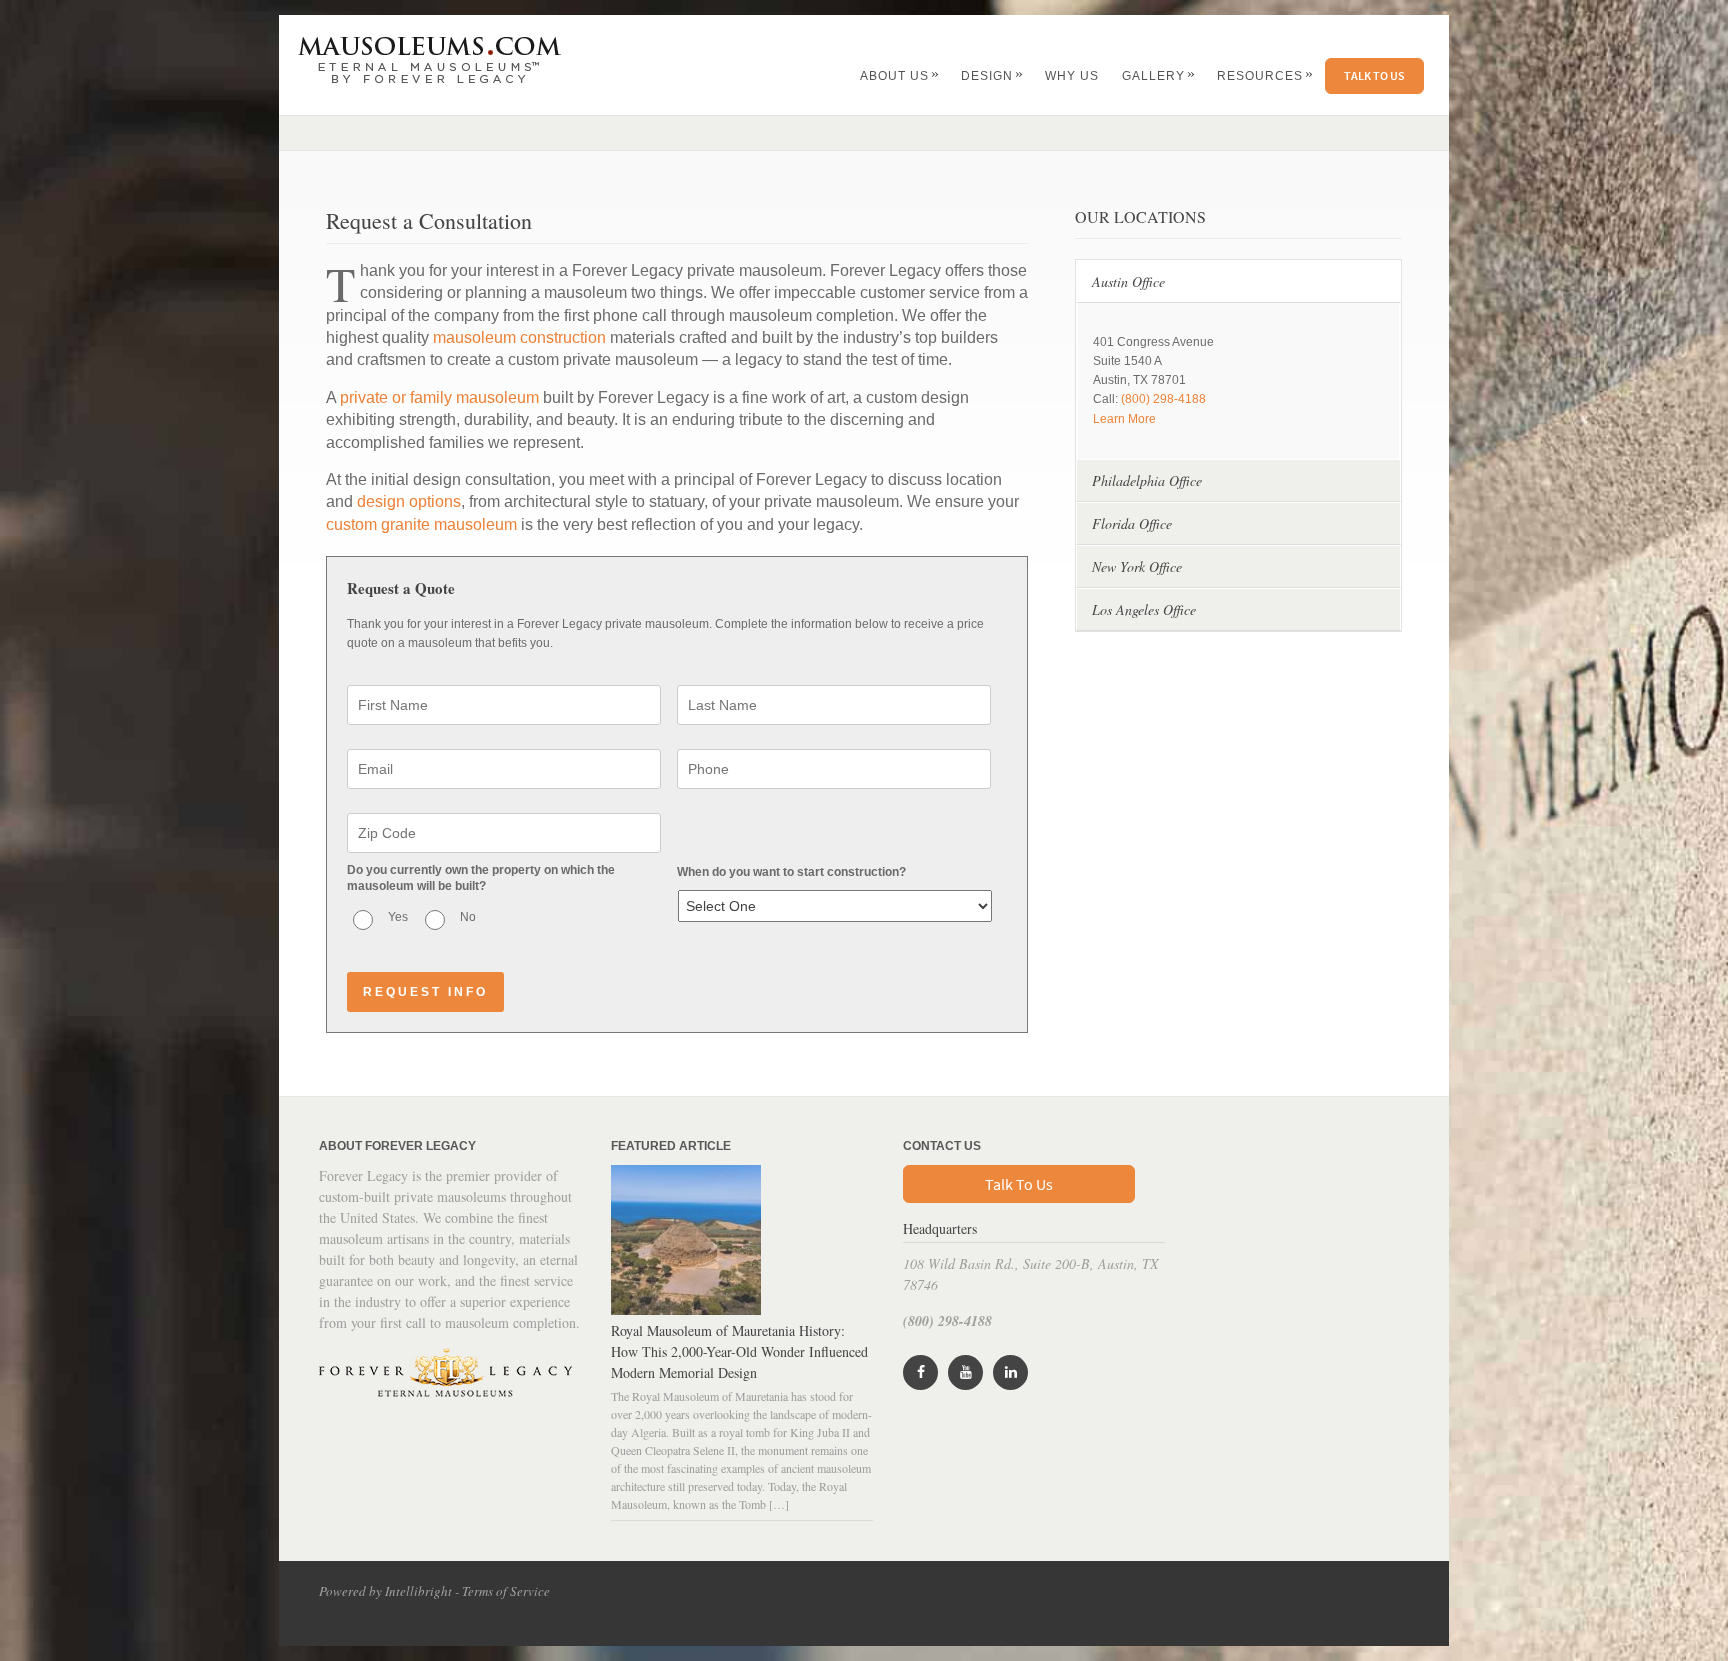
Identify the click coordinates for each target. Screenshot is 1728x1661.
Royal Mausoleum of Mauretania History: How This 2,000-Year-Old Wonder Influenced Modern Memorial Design (739, 1351)
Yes (398, 917)
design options (409, 501)
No (468, 917)
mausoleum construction (519, 337)
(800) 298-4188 (1163, 399)
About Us (900, 76)
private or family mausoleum (439, 397)
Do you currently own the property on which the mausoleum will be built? (481, 878)
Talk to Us (1374, 75)
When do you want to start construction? (791, 872)
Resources (1265, 76)
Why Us (1072, 76)
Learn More (1124, 419)
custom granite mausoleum (421, 524)
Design (992, 76)
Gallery (1159, 76)
